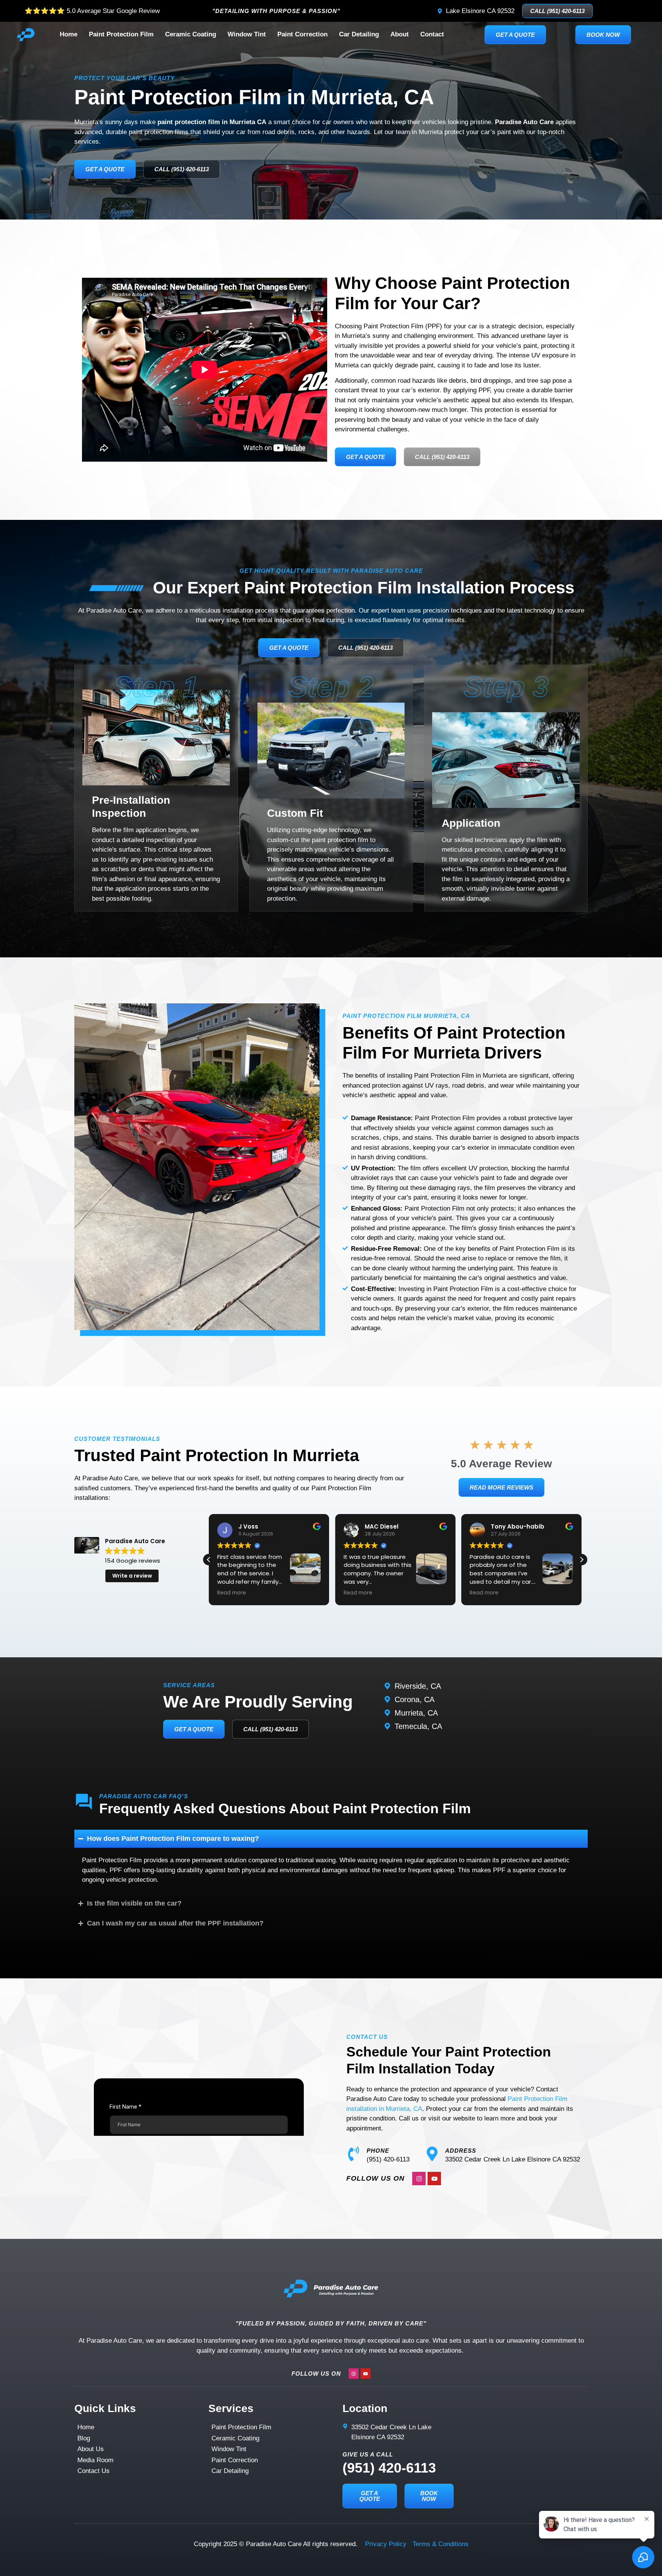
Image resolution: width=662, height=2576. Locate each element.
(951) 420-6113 (389, 2468)
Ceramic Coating (191, 34)
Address (461, 2151)
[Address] (432, 2154)
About (400, 34)
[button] (582, 1560)
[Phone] (354, 2154)
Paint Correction (302, 34)
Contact (432, 34)
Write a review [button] (132, 1576)
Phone (378, 2151)
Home (69, 34)
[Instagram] (419, 2179)
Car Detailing (359, 34)
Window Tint (247, 34)
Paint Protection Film (121, 34)
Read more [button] (332, 1593)
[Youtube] (434, 2179)
